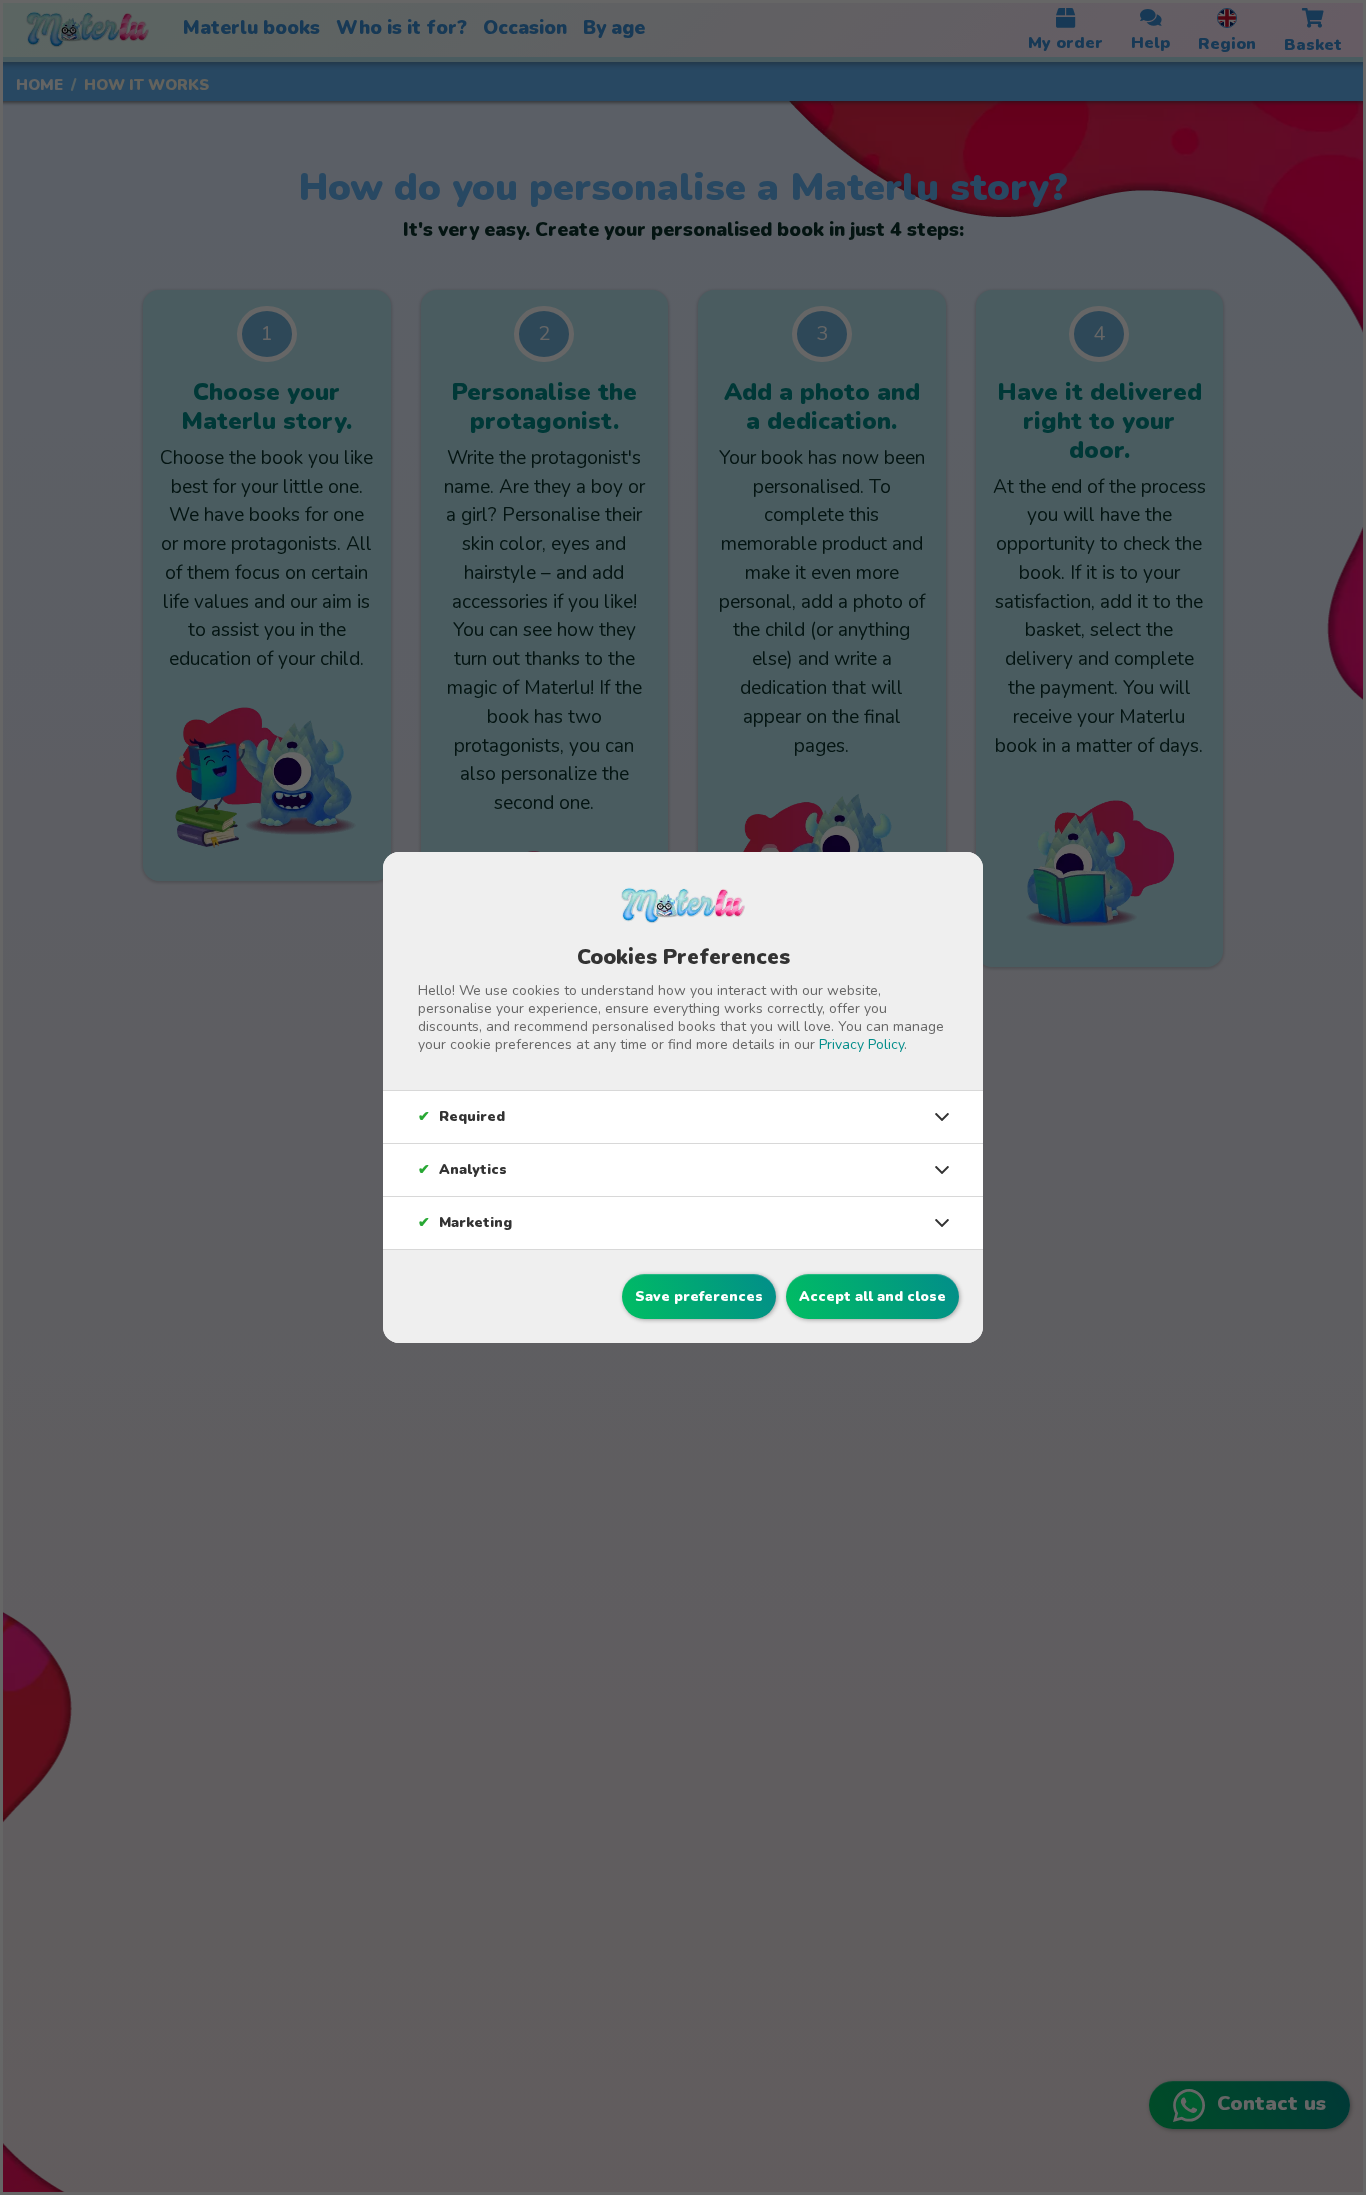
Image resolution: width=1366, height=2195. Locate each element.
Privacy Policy (861, 1044)
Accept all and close (872, 1296)
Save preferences (699, 1296)
